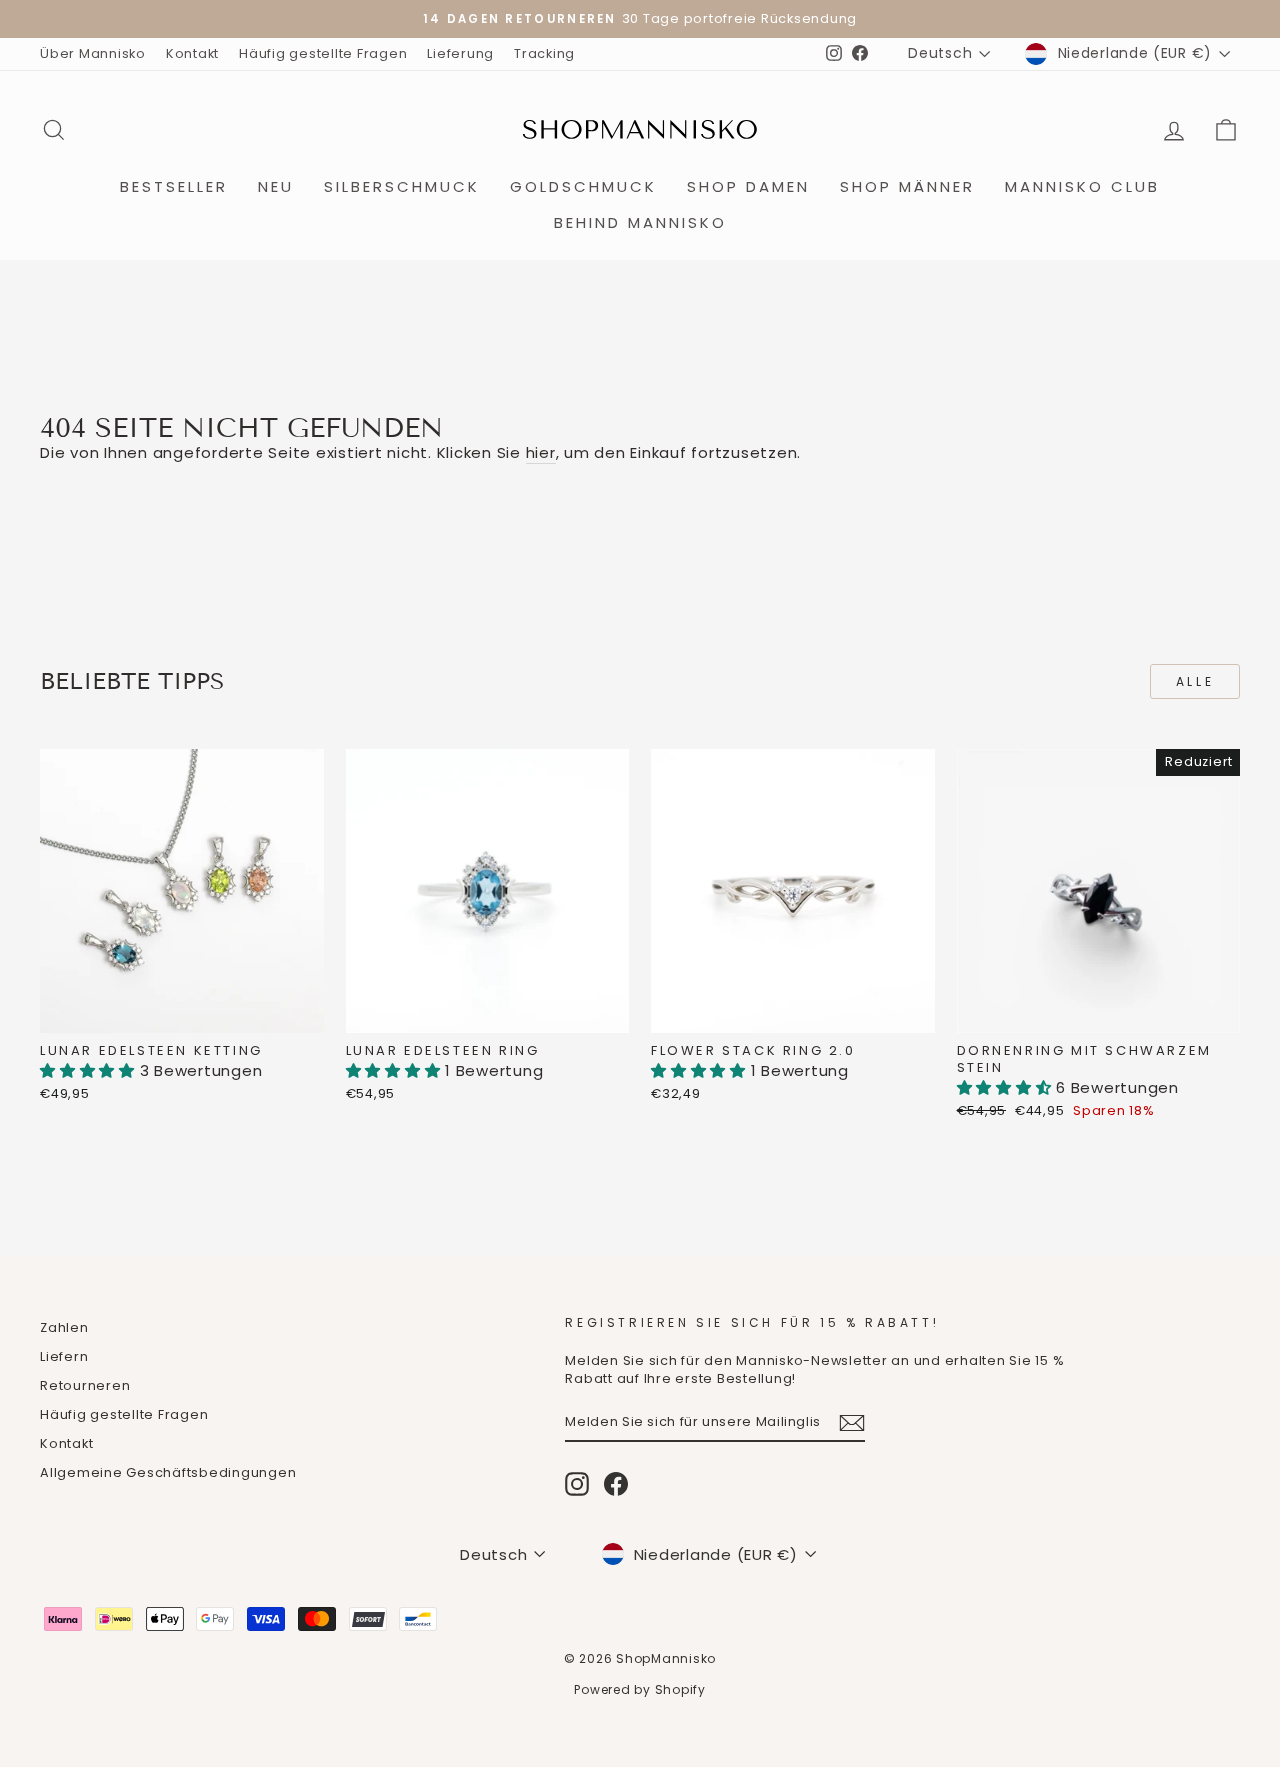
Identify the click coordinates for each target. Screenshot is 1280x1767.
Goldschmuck (583, 186)
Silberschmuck (402, 186)
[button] (90, 1070)
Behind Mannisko (640, 222)
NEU (276, 186)
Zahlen (64, 1327)
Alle (1195, 681)
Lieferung (460, 53)
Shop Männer (907, 186)
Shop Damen (748, 186)
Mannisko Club (1082, 186)
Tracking (544, 53)
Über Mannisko (93, 53)
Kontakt (192, 53)
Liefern (64, 1356)
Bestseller (174, 186)
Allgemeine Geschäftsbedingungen (168, 1472)
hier (541, 452)
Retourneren (85, 1385)
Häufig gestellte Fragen (323, 53)
